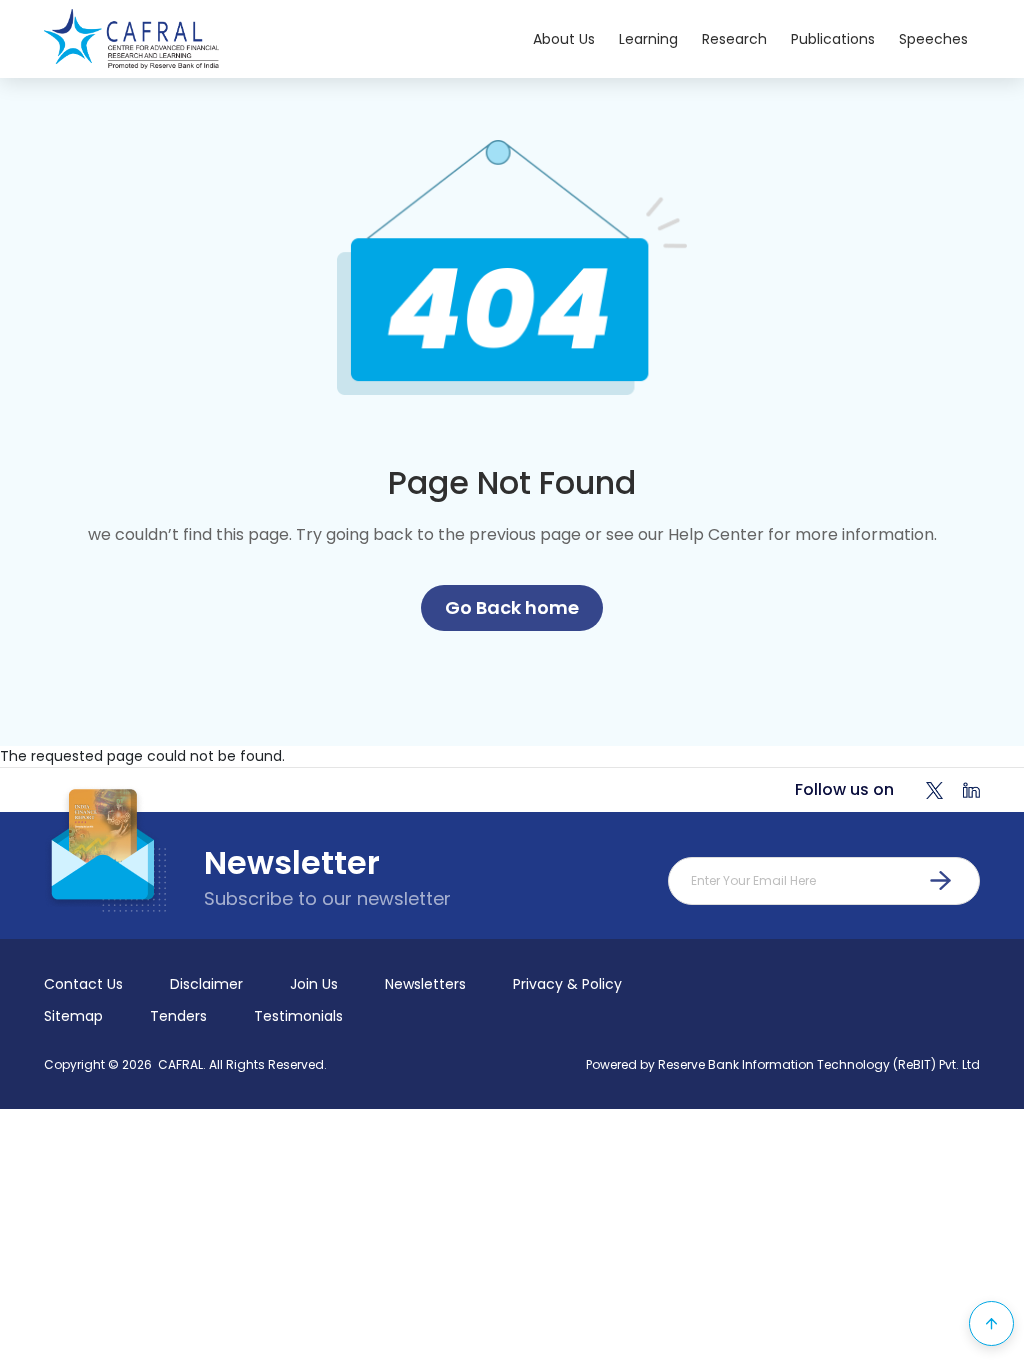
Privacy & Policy (567, 984)
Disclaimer (206, 984)
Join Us (314, 984)
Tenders (178, 1016)
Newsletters (425, 984)
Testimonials (298, 1016)
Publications (833, 39)
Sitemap (73, 1016)
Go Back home (512, 607)
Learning (648, 39)
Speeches (933, 39)
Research (734, 39)
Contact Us (83, 984)
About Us (564, 39)
